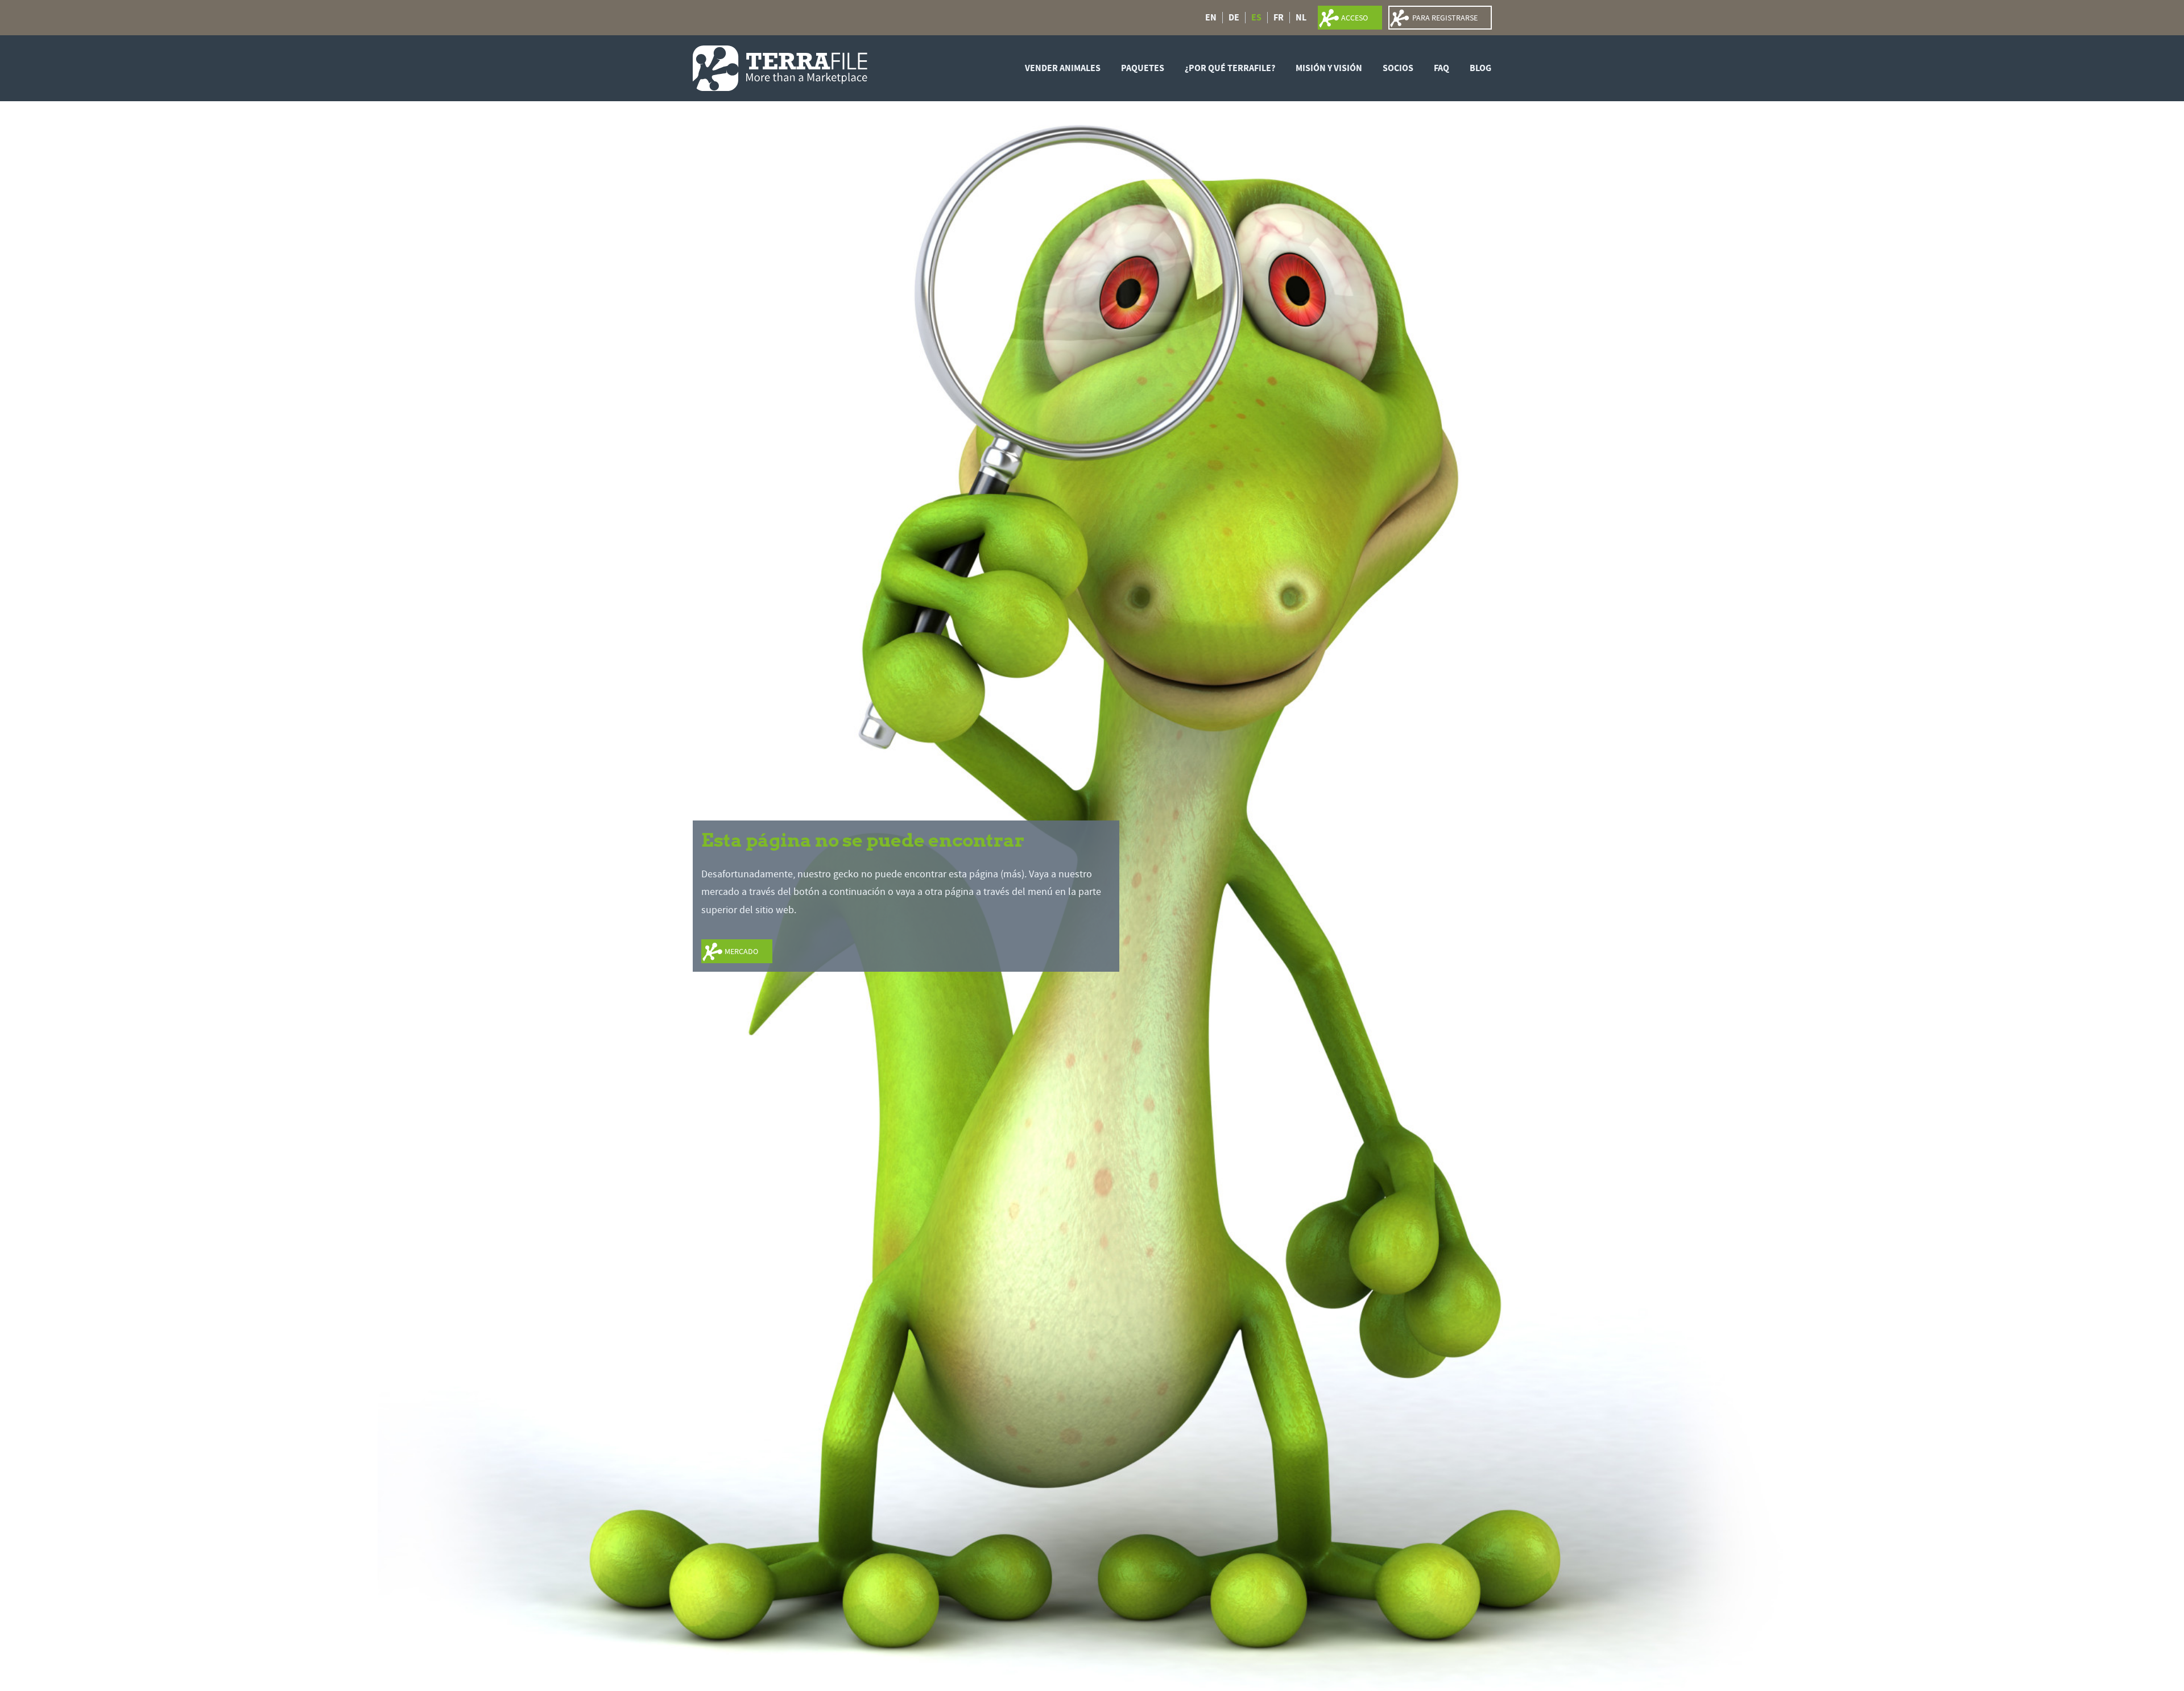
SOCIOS (1398, 68)
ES (1256, 18)
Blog (1480, 68)
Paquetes (1143, 68)
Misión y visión (1329, 68)
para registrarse (1445, 18)
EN (1211, 18)
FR (1279, 18)
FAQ (1441, 68)
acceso (1354, 18)
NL (1301, 18)
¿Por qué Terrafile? (1230, 68)
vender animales (1063, 68)
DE (1234, 18)
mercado (741, 951)
